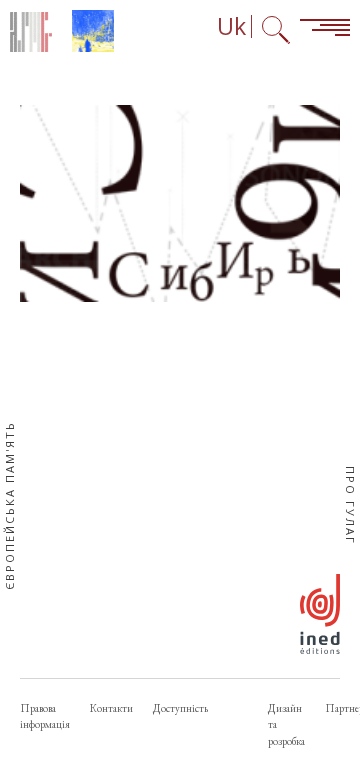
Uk (231, 26)
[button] (180, 203)
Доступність (180, 708)
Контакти (111, 708)
